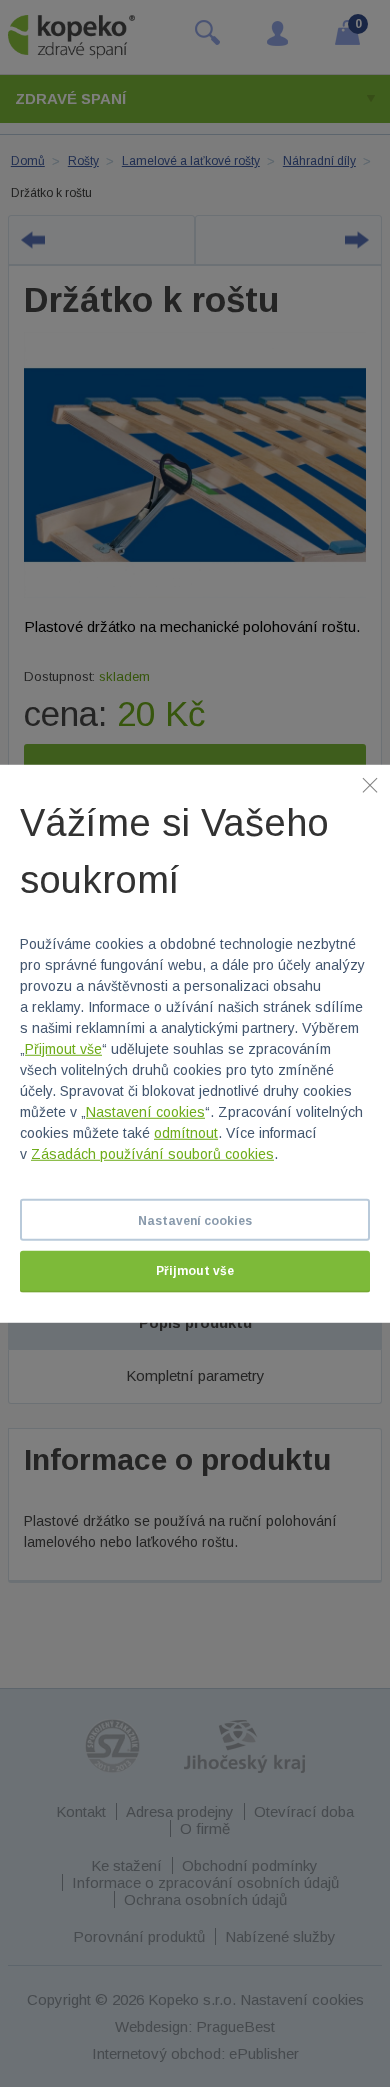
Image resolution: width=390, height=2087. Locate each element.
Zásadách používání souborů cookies (152, 1154)
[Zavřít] (370, 784)
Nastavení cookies (145, 1112)
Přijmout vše (63, 1049)
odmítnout (186, 1133)
